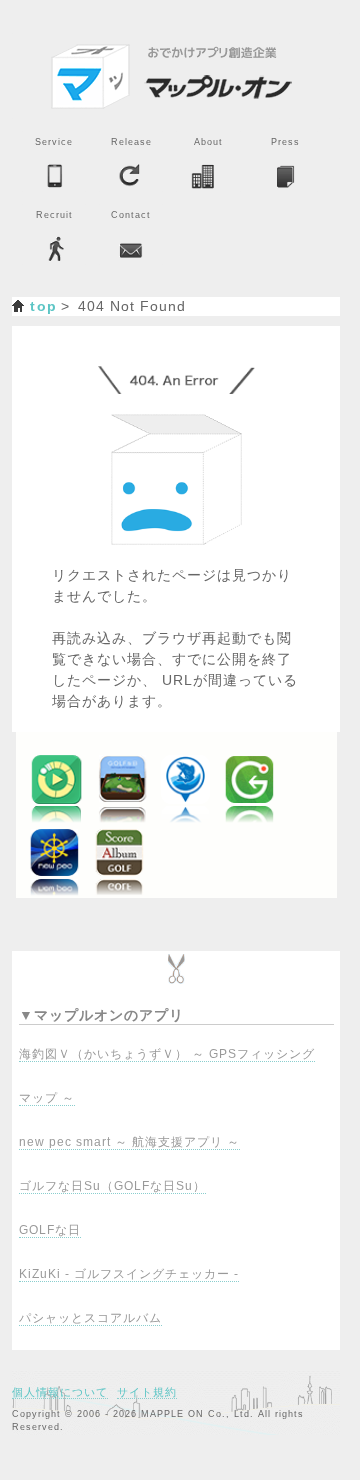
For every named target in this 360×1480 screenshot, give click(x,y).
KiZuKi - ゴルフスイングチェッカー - (129, 1274)
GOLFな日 (50, 1230)
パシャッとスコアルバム (90, 1318)
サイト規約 (147, 1392)
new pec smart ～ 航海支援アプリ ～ (129, 1142)
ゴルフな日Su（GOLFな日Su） (112, 1186)
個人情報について (60, 1392)
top (43, 306)
